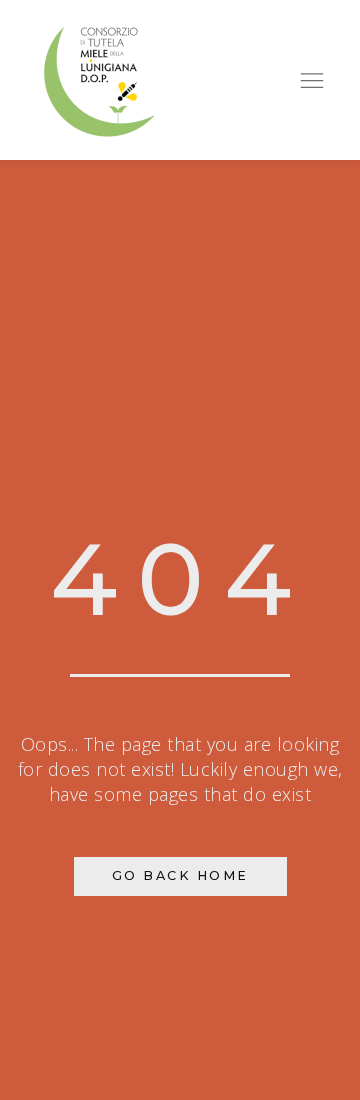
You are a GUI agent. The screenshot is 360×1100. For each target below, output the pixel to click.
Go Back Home (180, 875)
